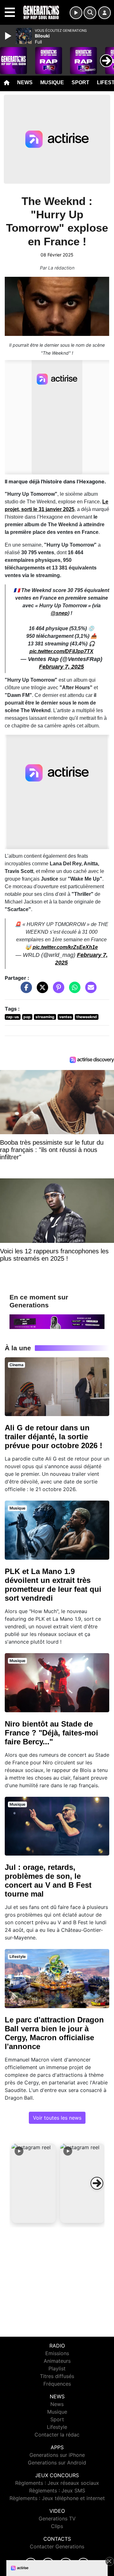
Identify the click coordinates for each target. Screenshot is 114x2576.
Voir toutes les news (57, 2118)
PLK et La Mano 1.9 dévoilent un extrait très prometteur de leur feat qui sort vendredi (53, 1585)
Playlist (57, 2368)
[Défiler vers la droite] (97, 2183)
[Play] (9, 36)
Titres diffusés (57, 2376)
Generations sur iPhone (57, 2455)
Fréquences (57, 2384)
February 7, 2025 (61, 667)
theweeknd (87, 1017)
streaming (45, 1017)
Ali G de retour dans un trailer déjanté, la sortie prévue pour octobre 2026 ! (54, 1437)
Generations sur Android (57, 2463)
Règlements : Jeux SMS (57, 2491)
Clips (57, 2526)
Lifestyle (57, 2427)
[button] (34, 2183)
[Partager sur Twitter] (41, 991)
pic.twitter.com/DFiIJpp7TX (61, 651)
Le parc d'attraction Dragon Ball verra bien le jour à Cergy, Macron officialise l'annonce (54, 2033)
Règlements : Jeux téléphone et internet (57, 2498)
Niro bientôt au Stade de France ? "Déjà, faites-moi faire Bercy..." (51, 1733)
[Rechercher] (90, 13)
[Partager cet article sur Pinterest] (57, 991)
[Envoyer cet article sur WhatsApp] (73, 991)
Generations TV (57, 2518)
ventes (66, 1017)
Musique (52, 82)
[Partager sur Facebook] (25, 991)
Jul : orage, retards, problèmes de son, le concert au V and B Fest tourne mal (48, 1881)
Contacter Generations (57, 2546)
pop (27, 1017)
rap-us (13, 1017)
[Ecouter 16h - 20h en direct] (57, 1321)
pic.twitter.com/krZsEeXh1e (65, 947)
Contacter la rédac (57, 2435)
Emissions (57, 2353)
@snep (59, 613)
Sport (80, 82)
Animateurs (57, 2361)
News (25, 82)
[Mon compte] (104, 13)
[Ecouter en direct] (76, 13)
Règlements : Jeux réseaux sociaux (57, 2483)
